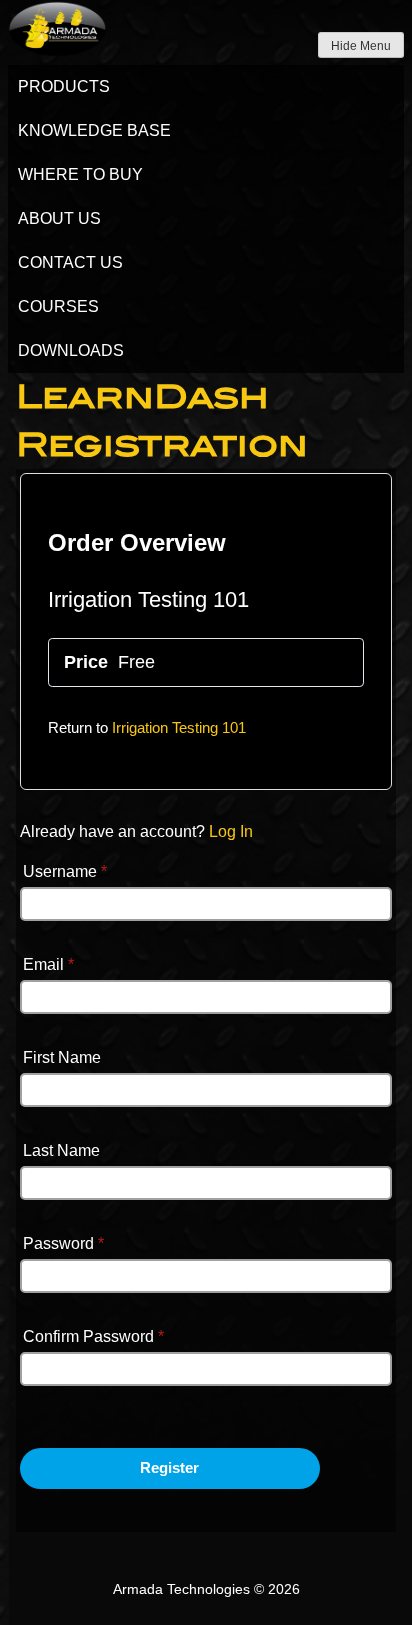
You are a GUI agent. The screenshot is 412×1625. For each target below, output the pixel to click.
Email (48, 964)
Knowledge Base (94, 130)
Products (64, 86)
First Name (62, 1057)
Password (63, 1243)
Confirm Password (93, 1336)
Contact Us (70, 262)
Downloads (71, 350)
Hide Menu (361, 46)
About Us (59, 218)
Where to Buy (80, 174)
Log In (231, 831)
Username (65, 871)
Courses (58, 306)
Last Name (61, 1150)
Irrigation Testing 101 (179, 727)
